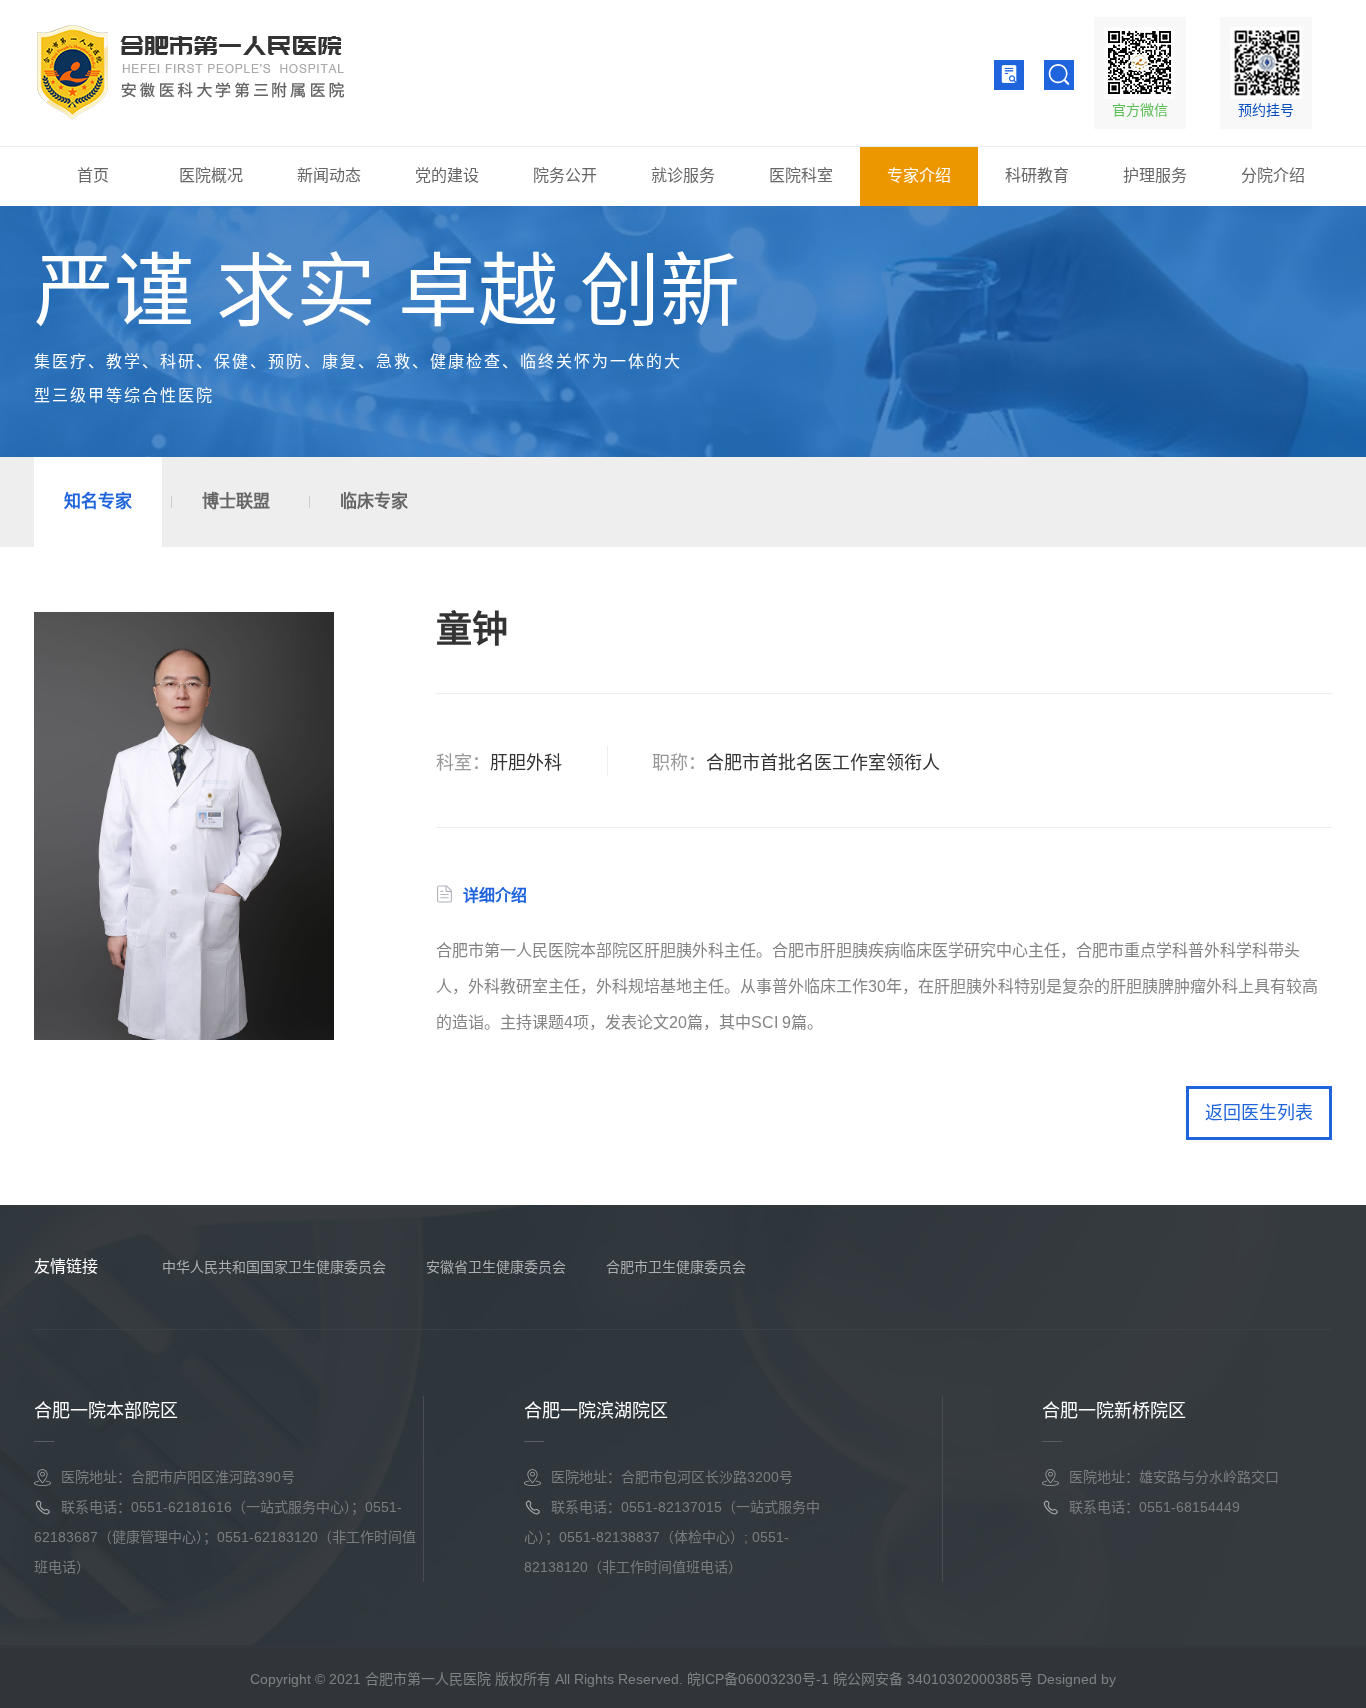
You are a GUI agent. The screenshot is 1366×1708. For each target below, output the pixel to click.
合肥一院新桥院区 (1114, 1411)
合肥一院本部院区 (106, 1411)
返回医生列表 (1259, 1113)
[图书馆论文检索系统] (1009, 74)
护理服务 (1155, 175)
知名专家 (98, 501)
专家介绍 (919, 175)
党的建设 (447, 175)
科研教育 (1037, 175)
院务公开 (565, 175)
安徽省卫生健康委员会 (496, 1267)
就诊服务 (683, 175)
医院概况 (211, 175)
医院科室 (801, 175)
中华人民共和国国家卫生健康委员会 (274, 1267)
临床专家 (374, 501)
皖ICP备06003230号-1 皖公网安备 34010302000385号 (860, 1679)
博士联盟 (236, 501)
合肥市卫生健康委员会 (676, 1267)
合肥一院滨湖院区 (596, 1411)
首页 (93, 175)
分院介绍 (1273, 175)
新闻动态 (329, 175)
